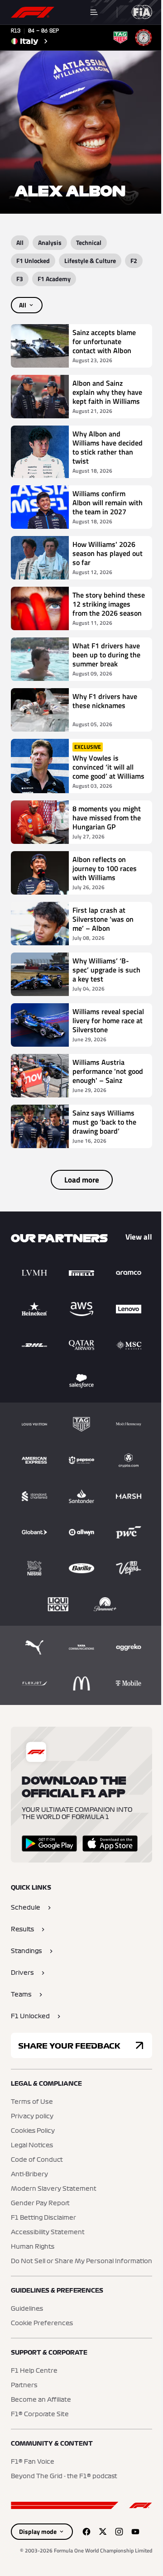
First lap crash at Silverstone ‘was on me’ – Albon (103, 919)
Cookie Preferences (42, 2323)
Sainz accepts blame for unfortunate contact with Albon (104, 341)
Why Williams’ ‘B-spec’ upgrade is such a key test (106, 970)
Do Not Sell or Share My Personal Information (81, 2261)
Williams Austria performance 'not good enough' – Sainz (108, 1071)
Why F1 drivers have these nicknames (105, 701)
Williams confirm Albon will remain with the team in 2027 (108, 503)
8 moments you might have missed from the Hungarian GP (107, 818)
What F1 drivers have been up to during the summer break (106, 655)
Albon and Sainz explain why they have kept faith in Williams (107, 392)
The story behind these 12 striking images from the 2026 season (109, 604)
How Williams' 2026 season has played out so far (108, 553)
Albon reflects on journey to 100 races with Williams (105, 868)
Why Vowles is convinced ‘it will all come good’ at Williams (108, 767)
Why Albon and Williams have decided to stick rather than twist (108, 447)
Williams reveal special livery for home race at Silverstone (108, 1020)
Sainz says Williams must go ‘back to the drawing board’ (104, 1122)
